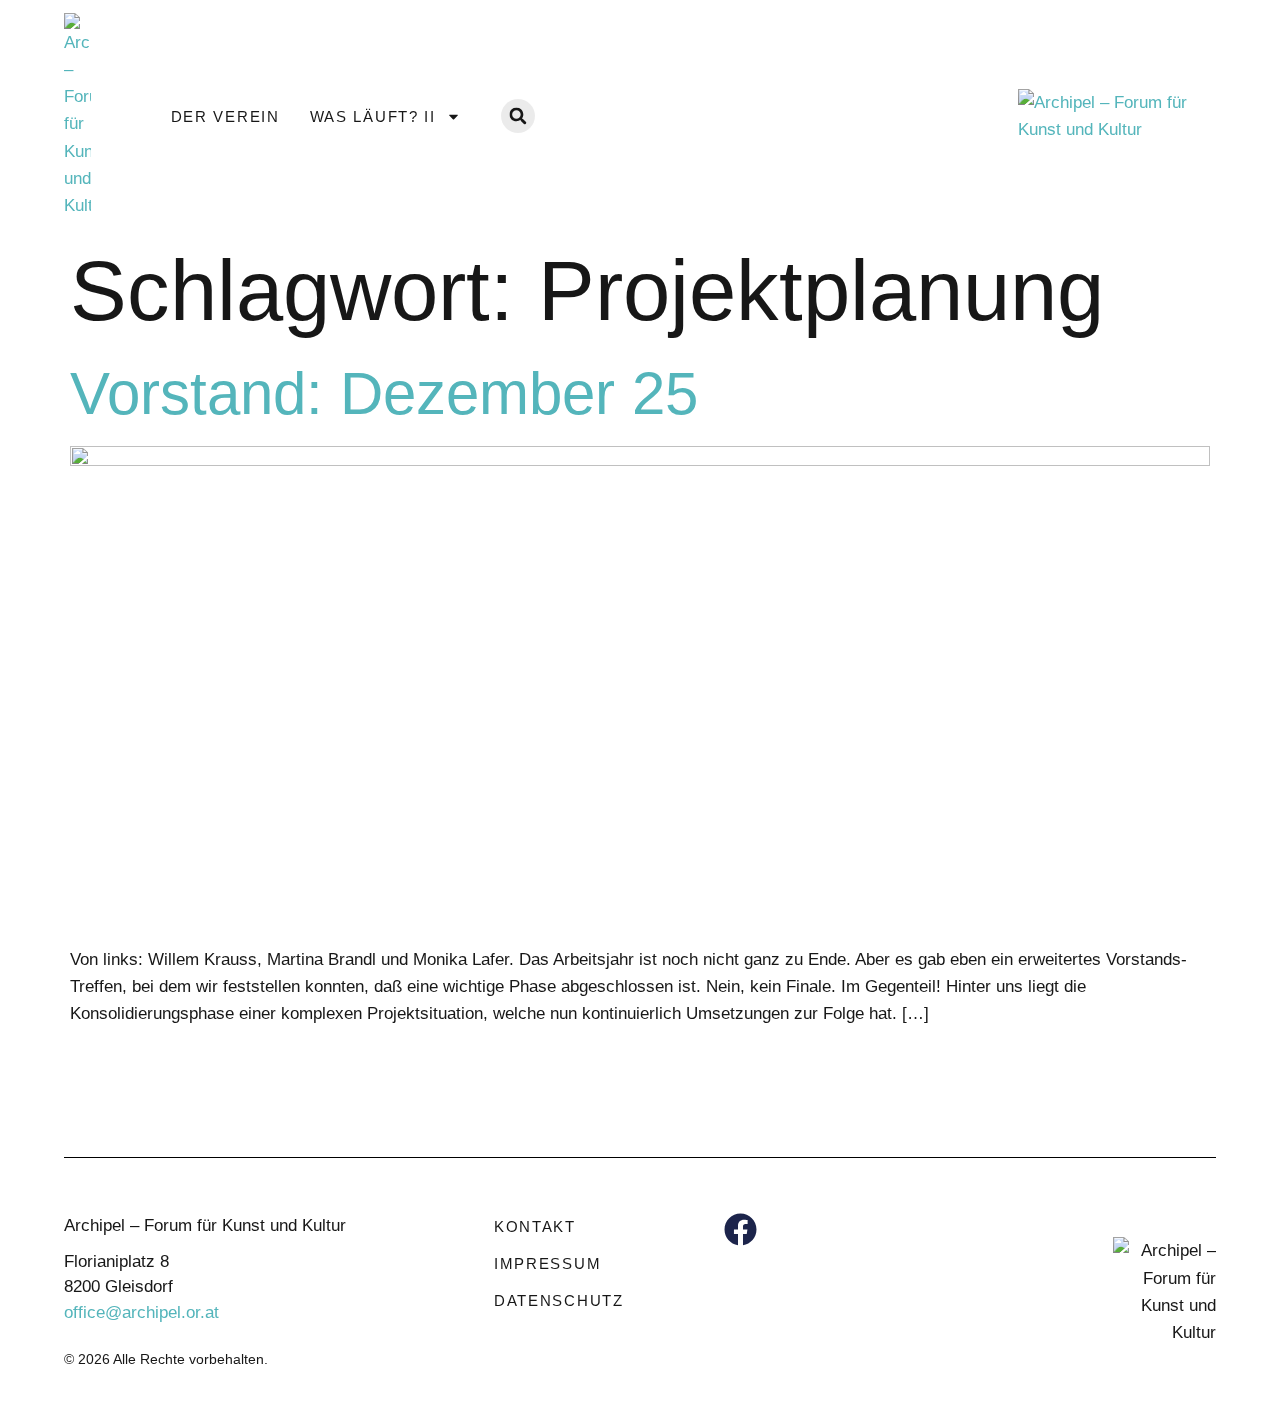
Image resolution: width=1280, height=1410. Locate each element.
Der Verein (225, 116)
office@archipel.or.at (141, 1312)
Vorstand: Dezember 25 (384, 393)
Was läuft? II (373, 116)
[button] (518, 116)
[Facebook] (740, 1229)
